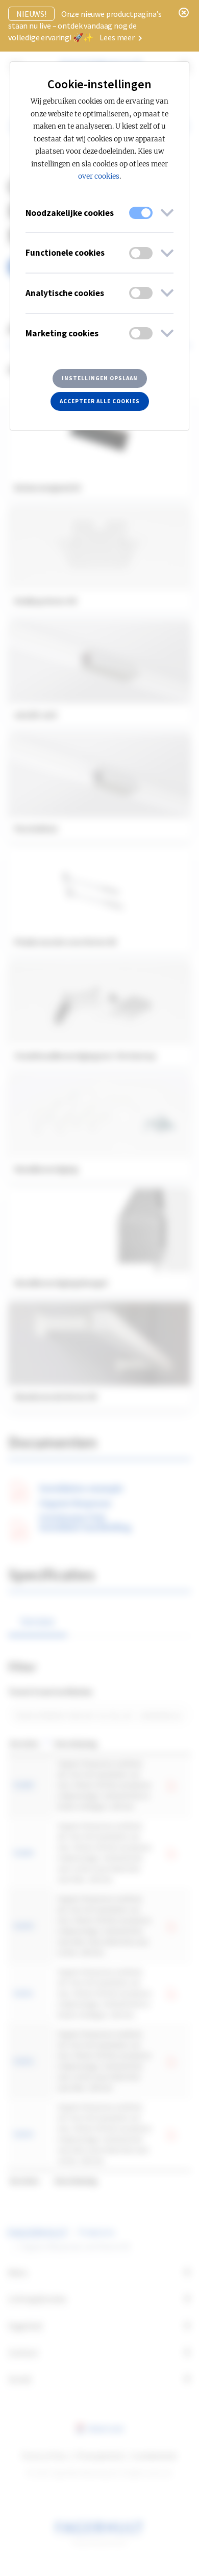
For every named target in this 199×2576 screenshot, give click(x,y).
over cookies (99, 176)
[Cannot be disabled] (141, 213)
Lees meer (118, 37)
